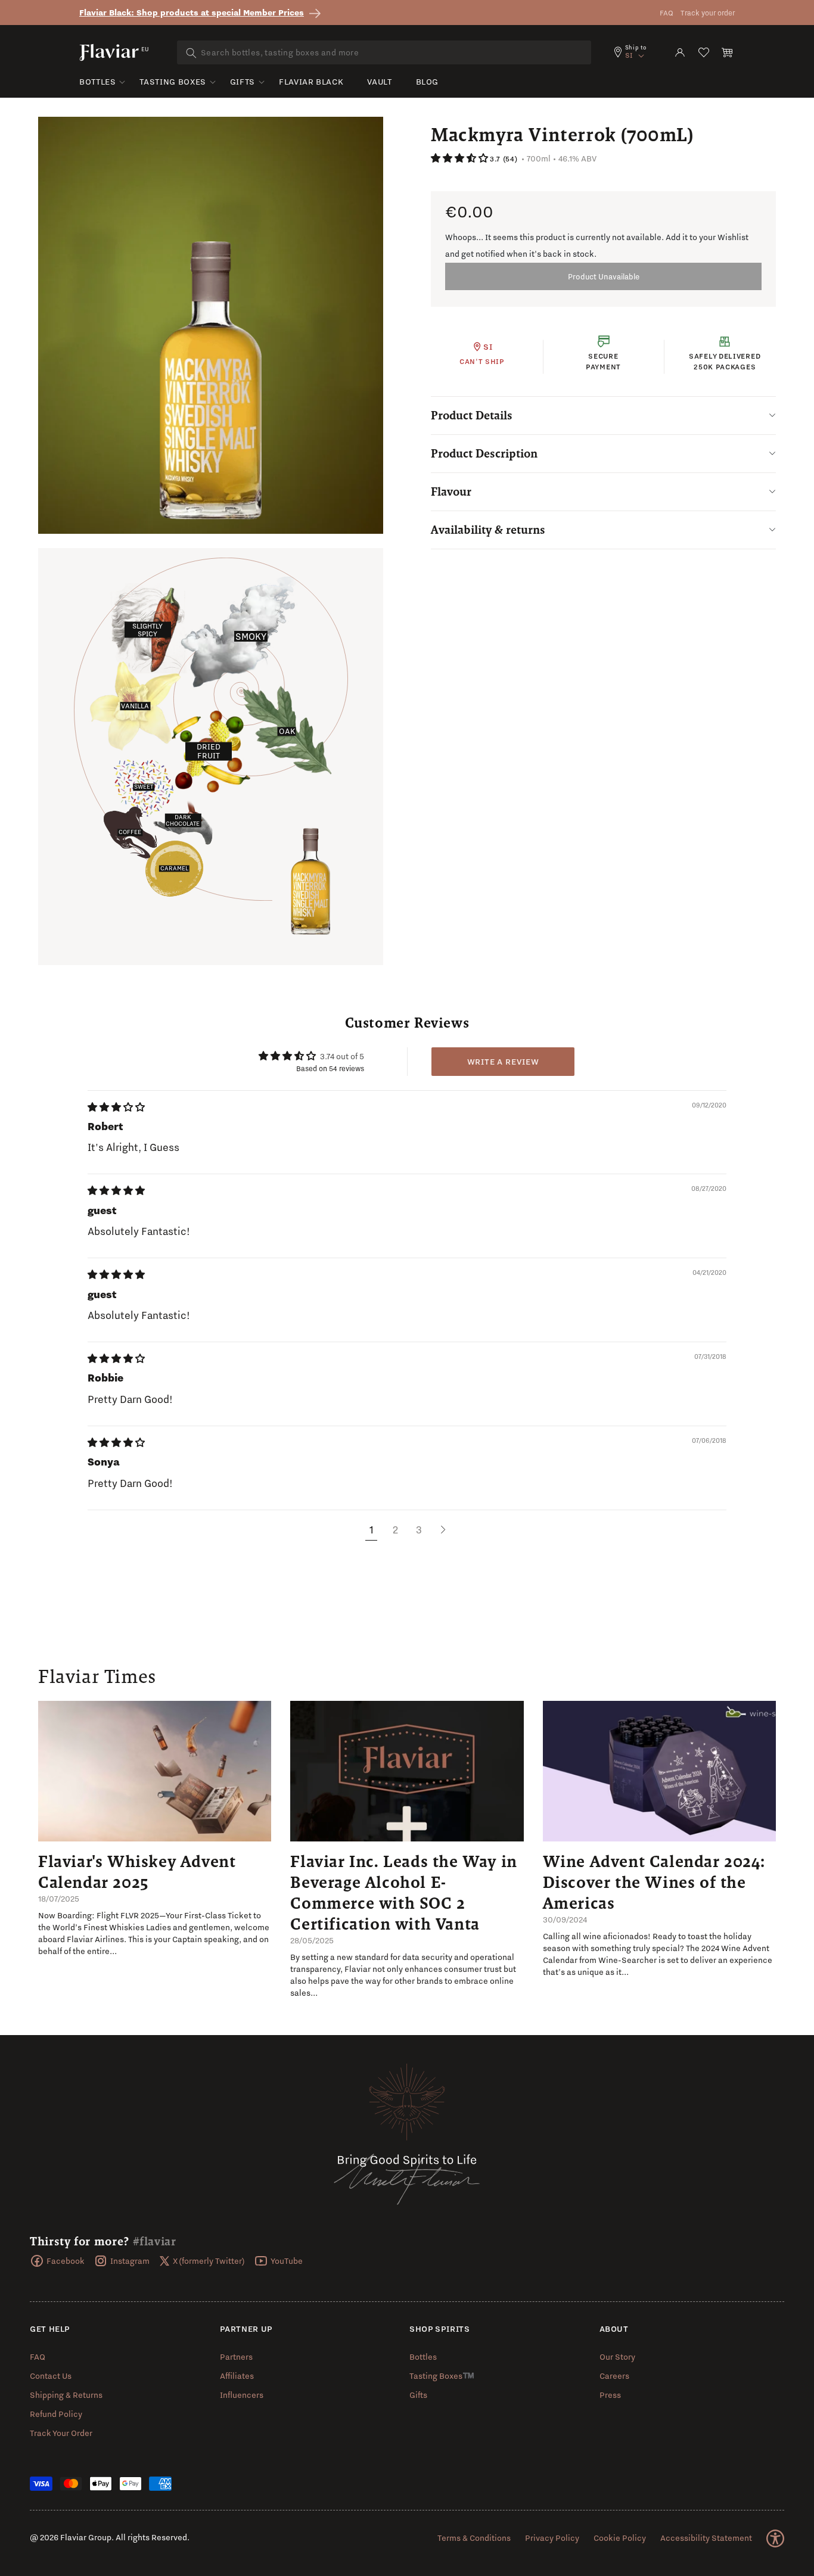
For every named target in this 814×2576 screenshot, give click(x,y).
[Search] (191, 53)
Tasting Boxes (173, 82)
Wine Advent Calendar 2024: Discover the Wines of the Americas (654, 1882)
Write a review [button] (503, 1062)
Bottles (97, 82)
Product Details (472, 415)
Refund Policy (56, 2414)
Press (610, 2395)
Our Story (617, 2357)
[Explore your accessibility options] (775, 2538)
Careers (614, 2376)
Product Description (484, 453)
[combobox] (384, 52)
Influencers (242, 2395)
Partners (236, 2357)
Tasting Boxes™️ (442, 2376)
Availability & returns (488, 530)
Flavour (451, 491)
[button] (728, 52)
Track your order (708, 13)
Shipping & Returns (66, 2395)
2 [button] (395, 1530)
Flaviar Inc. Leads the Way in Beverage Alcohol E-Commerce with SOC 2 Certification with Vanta (403, 1892)
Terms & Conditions (474, 2538)
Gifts (243, 82)
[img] (116, 1107)
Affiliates (237, 2376)
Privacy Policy (552, 2538)
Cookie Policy (620, 2538)
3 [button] (419, 1530)
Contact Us (51, 2376)
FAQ (667, 13)
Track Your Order (61, 2433)
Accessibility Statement (706, 2538)
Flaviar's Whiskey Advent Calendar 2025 (137, 1872)
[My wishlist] (704, 52)
